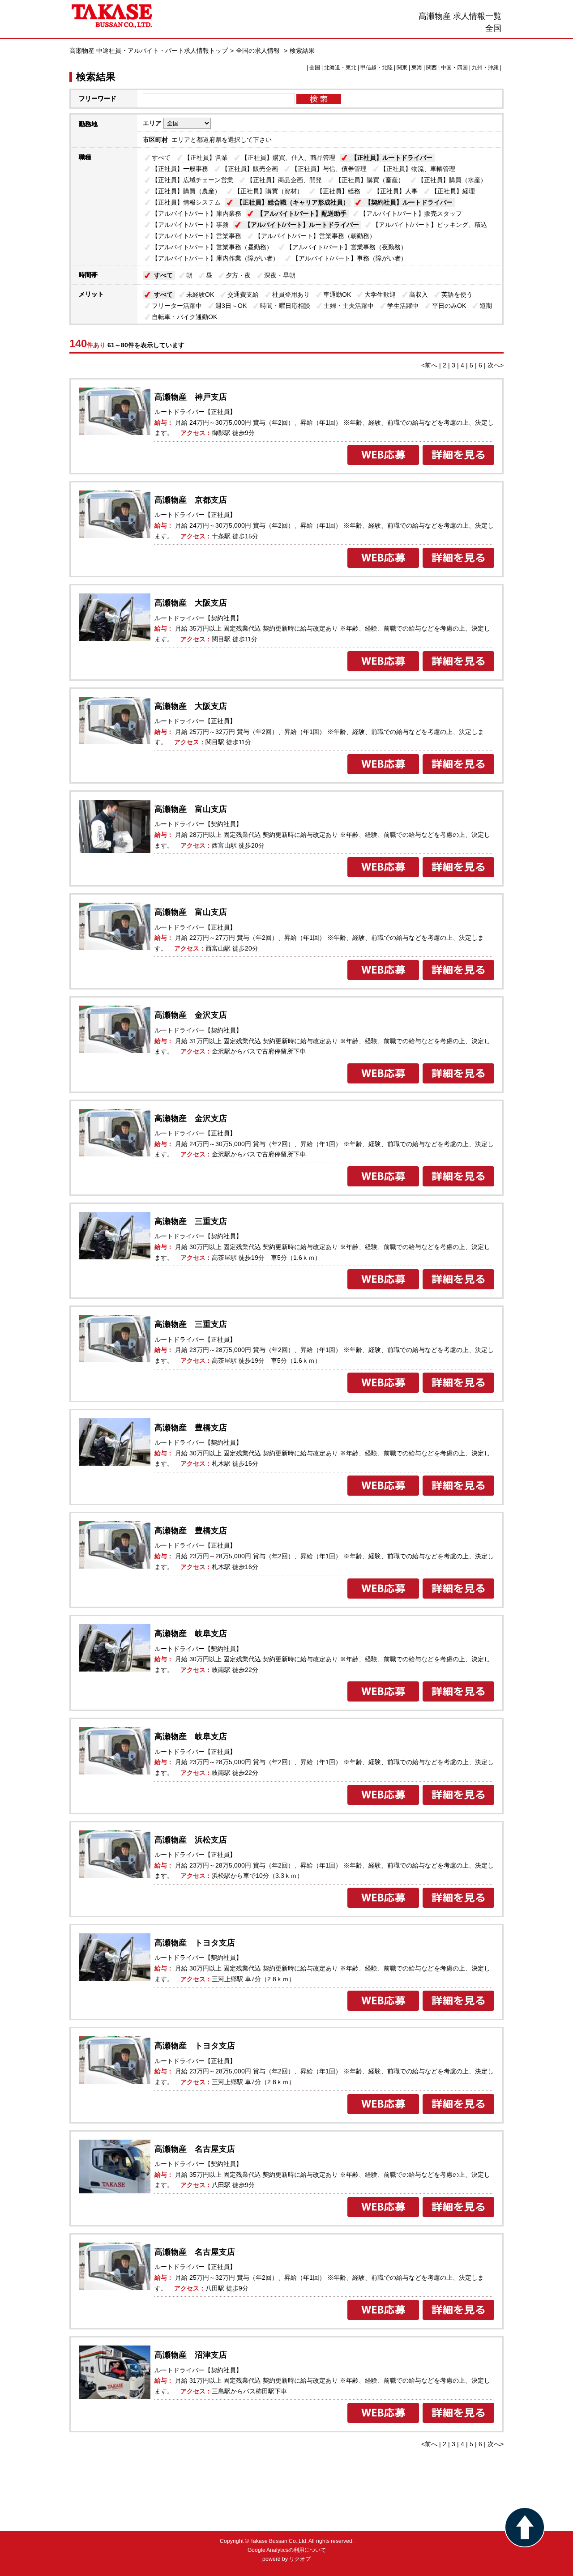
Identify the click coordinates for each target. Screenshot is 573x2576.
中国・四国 (454, 68)
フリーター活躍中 (177, 306)
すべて (161, 158)
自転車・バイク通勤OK (184, 317)
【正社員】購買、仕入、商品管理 (288, 158)
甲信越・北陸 (376, 68)
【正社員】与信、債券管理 (329, 169)
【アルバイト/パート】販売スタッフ (411, 213)
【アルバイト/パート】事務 (190, 225)
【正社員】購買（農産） (186, 191)
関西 (432, 68)
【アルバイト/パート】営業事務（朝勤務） (315, 236)
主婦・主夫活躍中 (349, 306)
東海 (417, 68)
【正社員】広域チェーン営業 (192, 180)
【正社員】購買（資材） (269, 191)
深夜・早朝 (280, 275)
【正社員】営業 (206, 158)
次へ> (496, 365)
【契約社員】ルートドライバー (409, 202)
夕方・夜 (238, 275)
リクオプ (300, 2559)
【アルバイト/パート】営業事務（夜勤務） (346, 247)
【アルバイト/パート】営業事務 (197, 236)
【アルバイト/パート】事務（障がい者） (350, 258)
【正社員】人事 (396, 191)
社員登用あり (291, 294)
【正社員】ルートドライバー (392, 158)
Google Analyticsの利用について (287, 2550)
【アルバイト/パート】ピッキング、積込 (430, 225)
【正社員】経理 (453, 191)
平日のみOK (449, 306)
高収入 (419, 294)
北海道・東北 (340, 68)
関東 (402, 68)
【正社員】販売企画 (250, 169)
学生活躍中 (403, 306)
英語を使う (457, 294)
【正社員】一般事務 (180, 169)
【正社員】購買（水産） (452, 180)
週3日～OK (231, 306)
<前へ (429, 365)
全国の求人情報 (259, 51)
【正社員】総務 (338, 191)
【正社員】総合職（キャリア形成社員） (293, 202)
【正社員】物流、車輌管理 (418, 169)
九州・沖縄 (485, 68)
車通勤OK (337, 294)
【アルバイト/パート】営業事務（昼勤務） (212, 247)
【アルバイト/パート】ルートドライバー (302, 225)
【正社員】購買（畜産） (370, 180)
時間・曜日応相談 (285, 306)
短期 (486, 306)
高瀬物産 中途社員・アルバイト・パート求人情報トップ (149, 51)
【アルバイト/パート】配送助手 (302, 213)
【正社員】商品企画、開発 (284, 180)
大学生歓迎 (380, 294)
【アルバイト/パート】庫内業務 (197, 213)
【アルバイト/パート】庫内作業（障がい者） (215, 258)
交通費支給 (243, 294)
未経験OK (200, 294)
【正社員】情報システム (186, 202)
